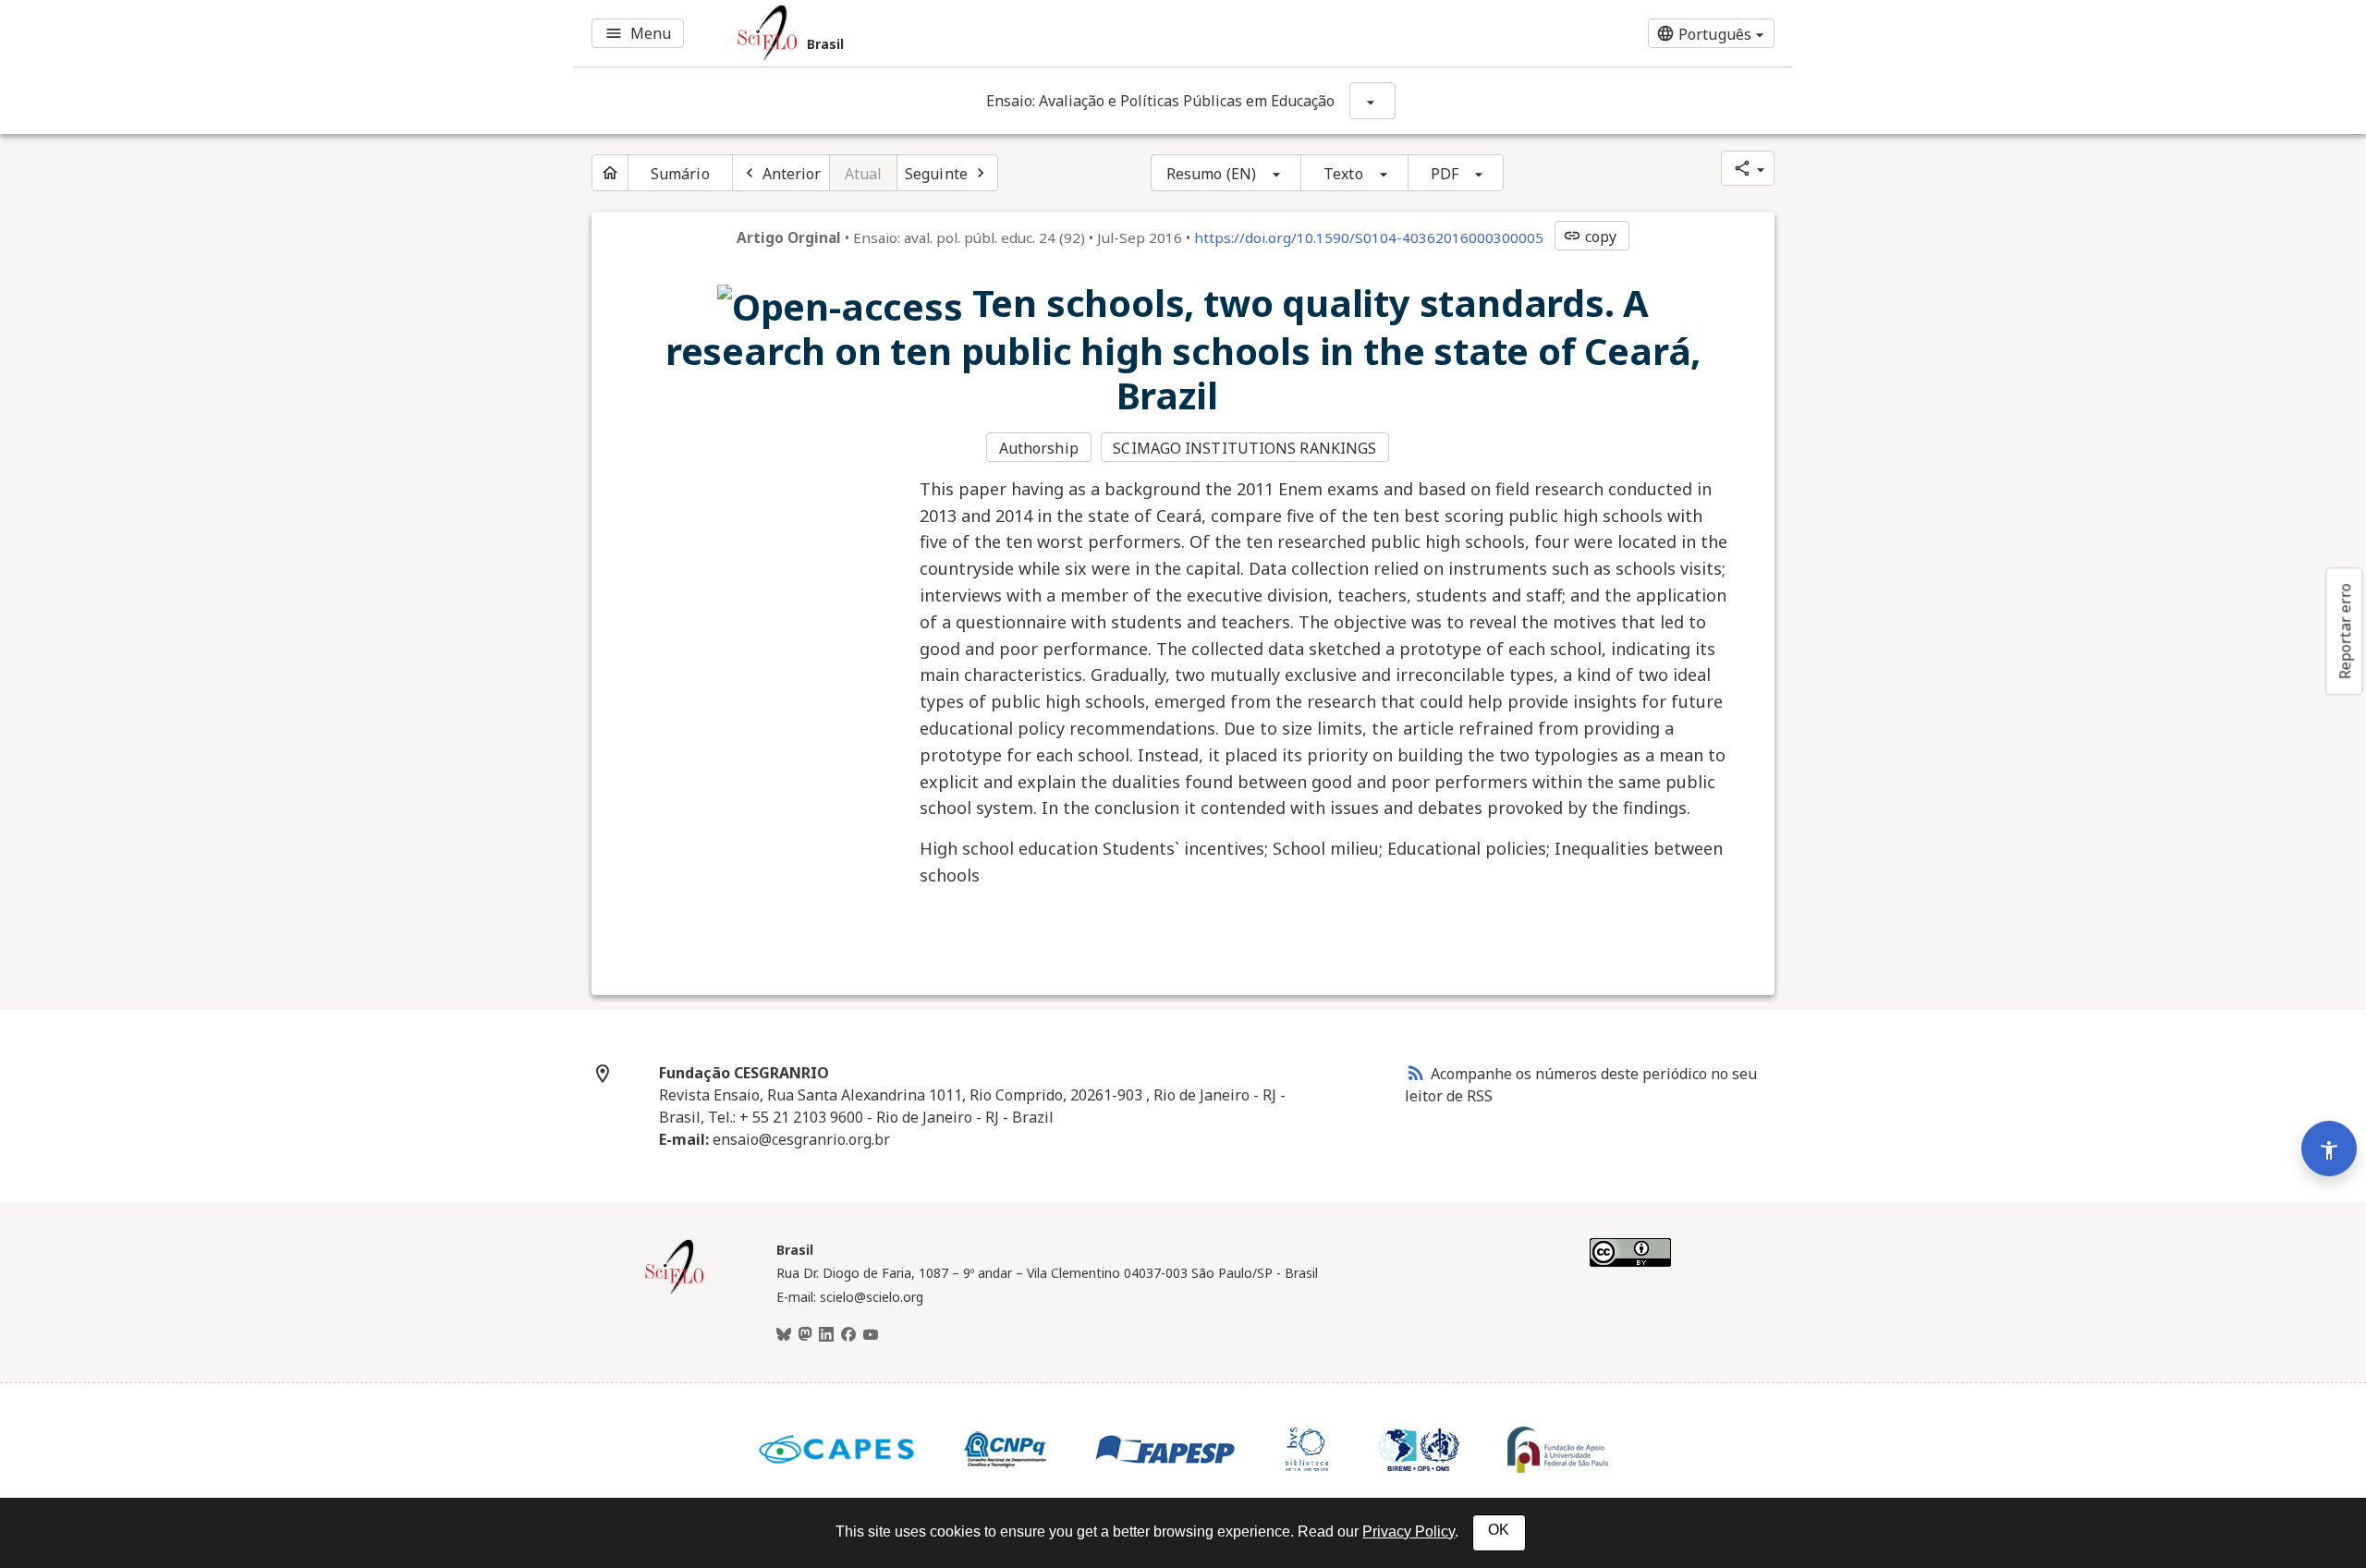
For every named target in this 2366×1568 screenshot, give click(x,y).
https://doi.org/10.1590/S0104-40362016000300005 (1369, 237)
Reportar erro (2345, 631)
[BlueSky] (784, 1335)
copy (1590, 237)
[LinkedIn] (826, 1335)
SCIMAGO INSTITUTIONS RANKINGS (1244, 448)
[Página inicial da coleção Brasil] (675, 1292)
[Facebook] (848, 1335)
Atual (864, 174)
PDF (1445, 174)
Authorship (1039, 448)
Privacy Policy (1409, 1532)
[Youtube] (871, 1335)
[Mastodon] (805, 1335)
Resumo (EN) (1211, 174)
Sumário (680, 174)
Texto (1343, 174)
